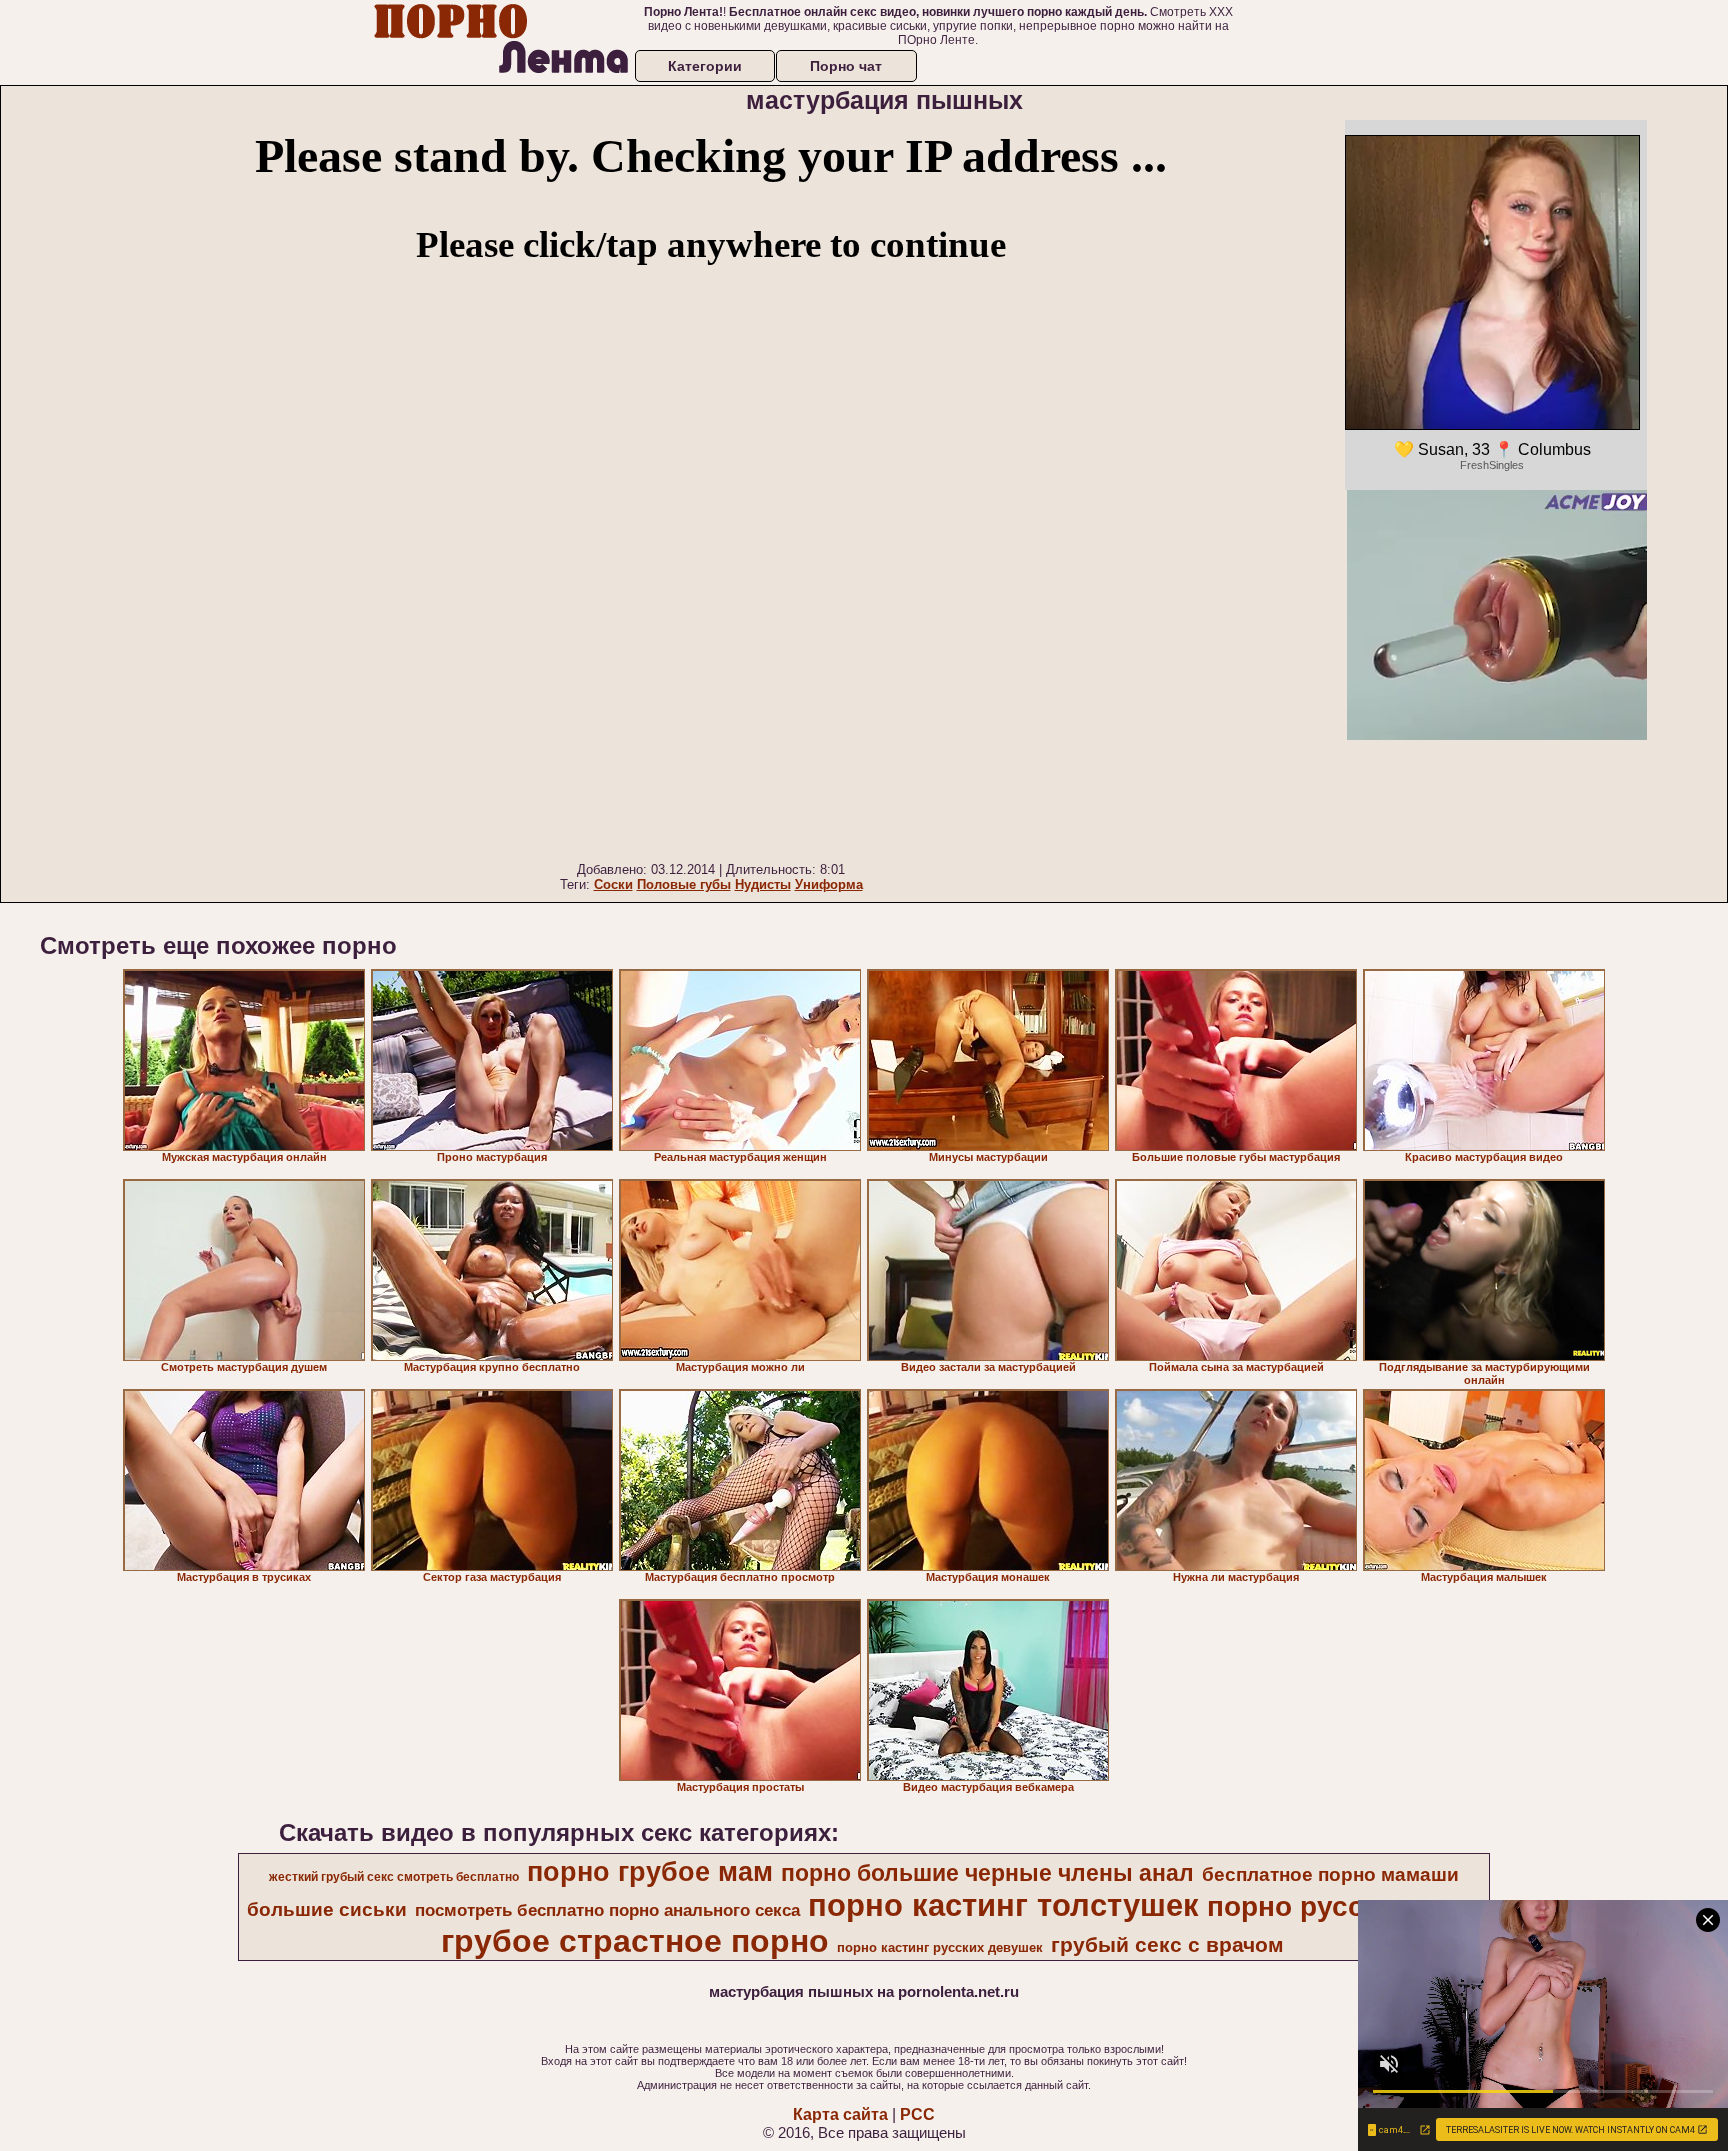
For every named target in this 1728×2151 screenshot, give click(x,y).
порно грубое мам (650, 1872)
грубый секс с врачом (1167, 1945)
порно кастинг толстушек (1003, 1905)
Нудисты (763, 884)
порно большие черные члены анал (987, 1873)
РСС (917, 2114)
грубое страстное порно (635, 1941)
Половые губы (684, 884)
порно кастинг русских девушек (940, 1947)
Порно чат (846, 66)
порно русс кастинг (1342, 1906)
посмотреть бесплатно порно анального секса (607, 1910)
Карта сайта (840, 2114)
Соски (613, 884)
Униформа (829, 884)
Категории (705, 66)
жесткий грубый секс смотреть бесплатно (394, 1877)
